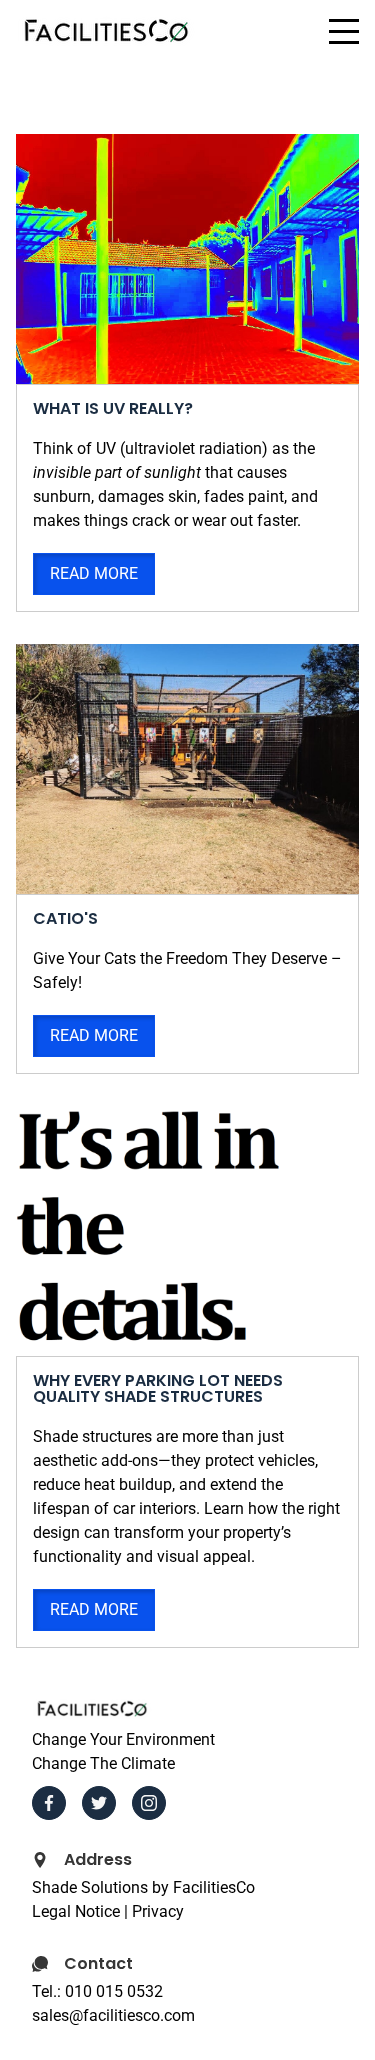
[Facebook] (49, 1803)
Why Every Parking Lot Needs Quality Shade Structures (158, 1388)
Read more (94, 573)
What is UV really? (113, 408)
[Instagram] (149, 1803)
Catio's (65, 918)
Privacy (158, 1911)
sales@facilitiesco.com (113, 2015)
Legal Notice (76, 1911)
